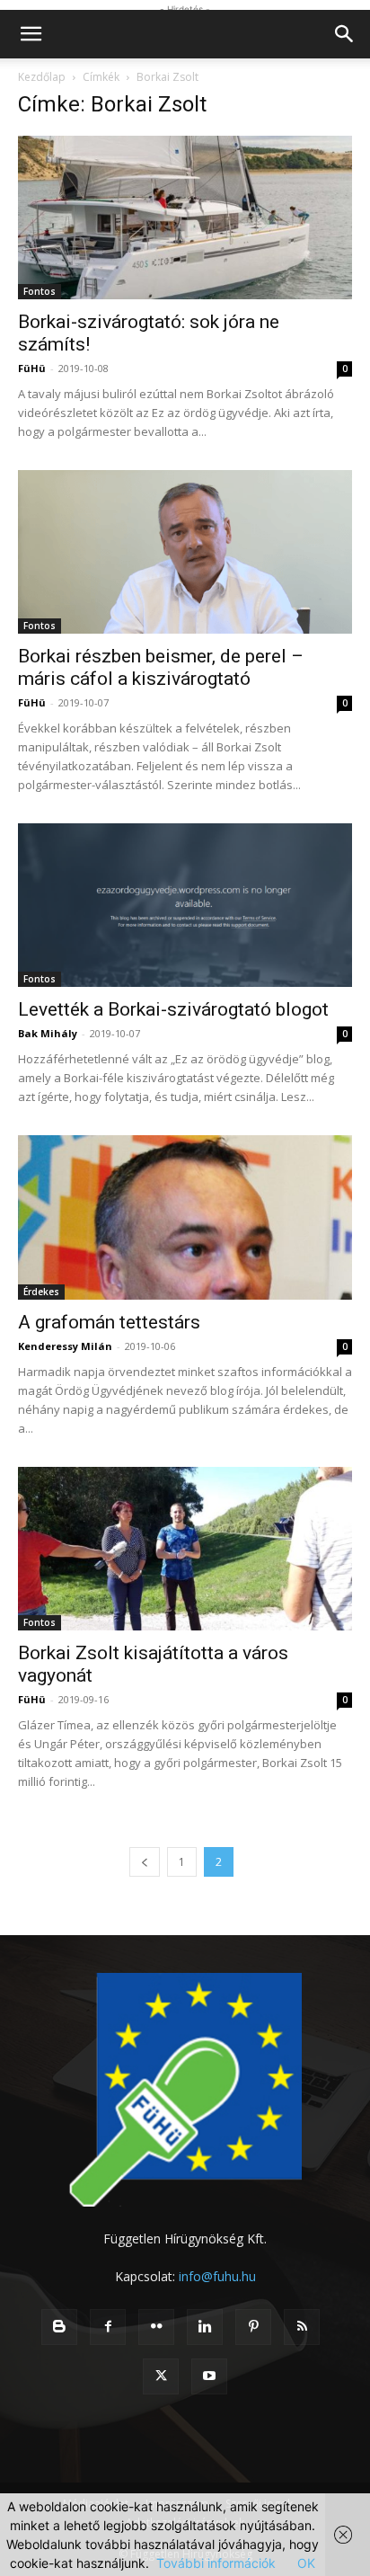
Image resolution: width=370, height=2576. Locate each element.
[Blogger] (59, 2327)
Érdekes (41, 1292)
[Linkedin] (205, 2327)
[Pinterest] (253, 2327)
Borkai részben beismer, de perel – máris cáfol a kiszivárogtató (161, 667)
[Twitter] (161, 2376)
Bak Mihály (48, 1033)
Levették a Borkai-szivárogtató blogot (173, 1009)
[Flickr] (156, 2327)
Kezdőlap (42, 77)
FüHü (32, 368)
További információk (216, 2563)
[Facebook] (108, 2327)
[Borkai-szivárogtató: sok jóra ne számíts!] (185, 218)
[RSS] (302, 2327)
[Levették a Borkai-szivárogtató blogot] (185, 905)
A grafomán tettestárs (109, 1322)
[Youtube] (209, 2376)
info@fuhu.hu (217, 2276)
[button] (31, 34)
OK (306, 2563)
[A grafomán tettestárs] (185, 1217)
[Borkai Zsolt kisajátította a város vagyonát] (185, 1549)
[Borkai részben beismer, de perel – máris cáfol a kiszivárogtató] (185, 552)
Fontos (40, 291)
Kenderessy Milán (65, 1346)
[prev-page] (145, 1862)
